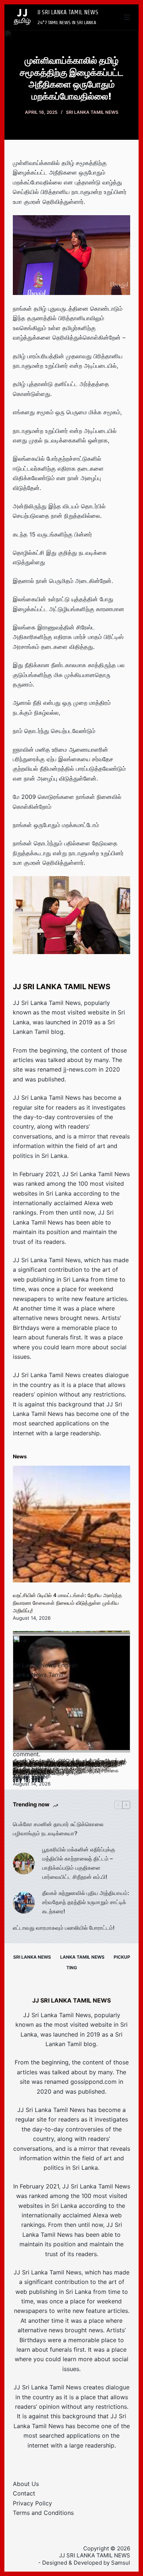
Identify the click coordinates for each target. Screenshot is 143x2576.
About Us (26, 2484)
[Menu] (127, 17)
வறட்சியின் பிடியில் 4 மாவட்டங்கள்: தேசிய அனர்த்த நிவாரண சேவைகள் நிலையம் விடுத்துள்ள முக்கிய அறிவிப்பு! (67, 1603)
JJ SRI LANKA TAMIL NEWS (68, 12)
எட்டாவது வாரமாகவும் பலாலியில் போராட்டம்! (64, 1928)
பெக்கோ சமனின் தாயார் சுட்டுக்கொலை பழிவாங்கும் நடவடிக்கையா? (58, 1829)
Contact (24, 2493)
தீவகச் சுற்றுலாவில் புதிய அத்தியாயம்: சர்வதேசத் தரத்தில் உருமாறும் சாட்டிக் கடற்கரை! (86, 1902)
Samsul (121, 2563)
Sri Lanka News (32, 1957)
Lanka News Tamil (38, 1675)
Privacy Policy (32, 2503)
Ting (72, 1968)
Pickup (122, 1957)
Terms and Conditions (43, 2513)
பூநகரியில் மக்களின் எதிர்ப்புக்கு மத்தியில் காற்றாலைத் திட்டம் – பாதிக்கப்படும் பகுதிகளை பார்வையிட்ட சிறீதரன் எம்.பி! (79, 1863)
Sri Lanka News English (45, 1665)
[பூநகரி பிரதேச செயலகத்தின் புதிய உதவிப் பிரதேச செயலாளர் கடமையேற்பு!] (71, 1694)
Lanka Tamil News (82, 1957)
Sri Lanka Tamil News (92, 112)
